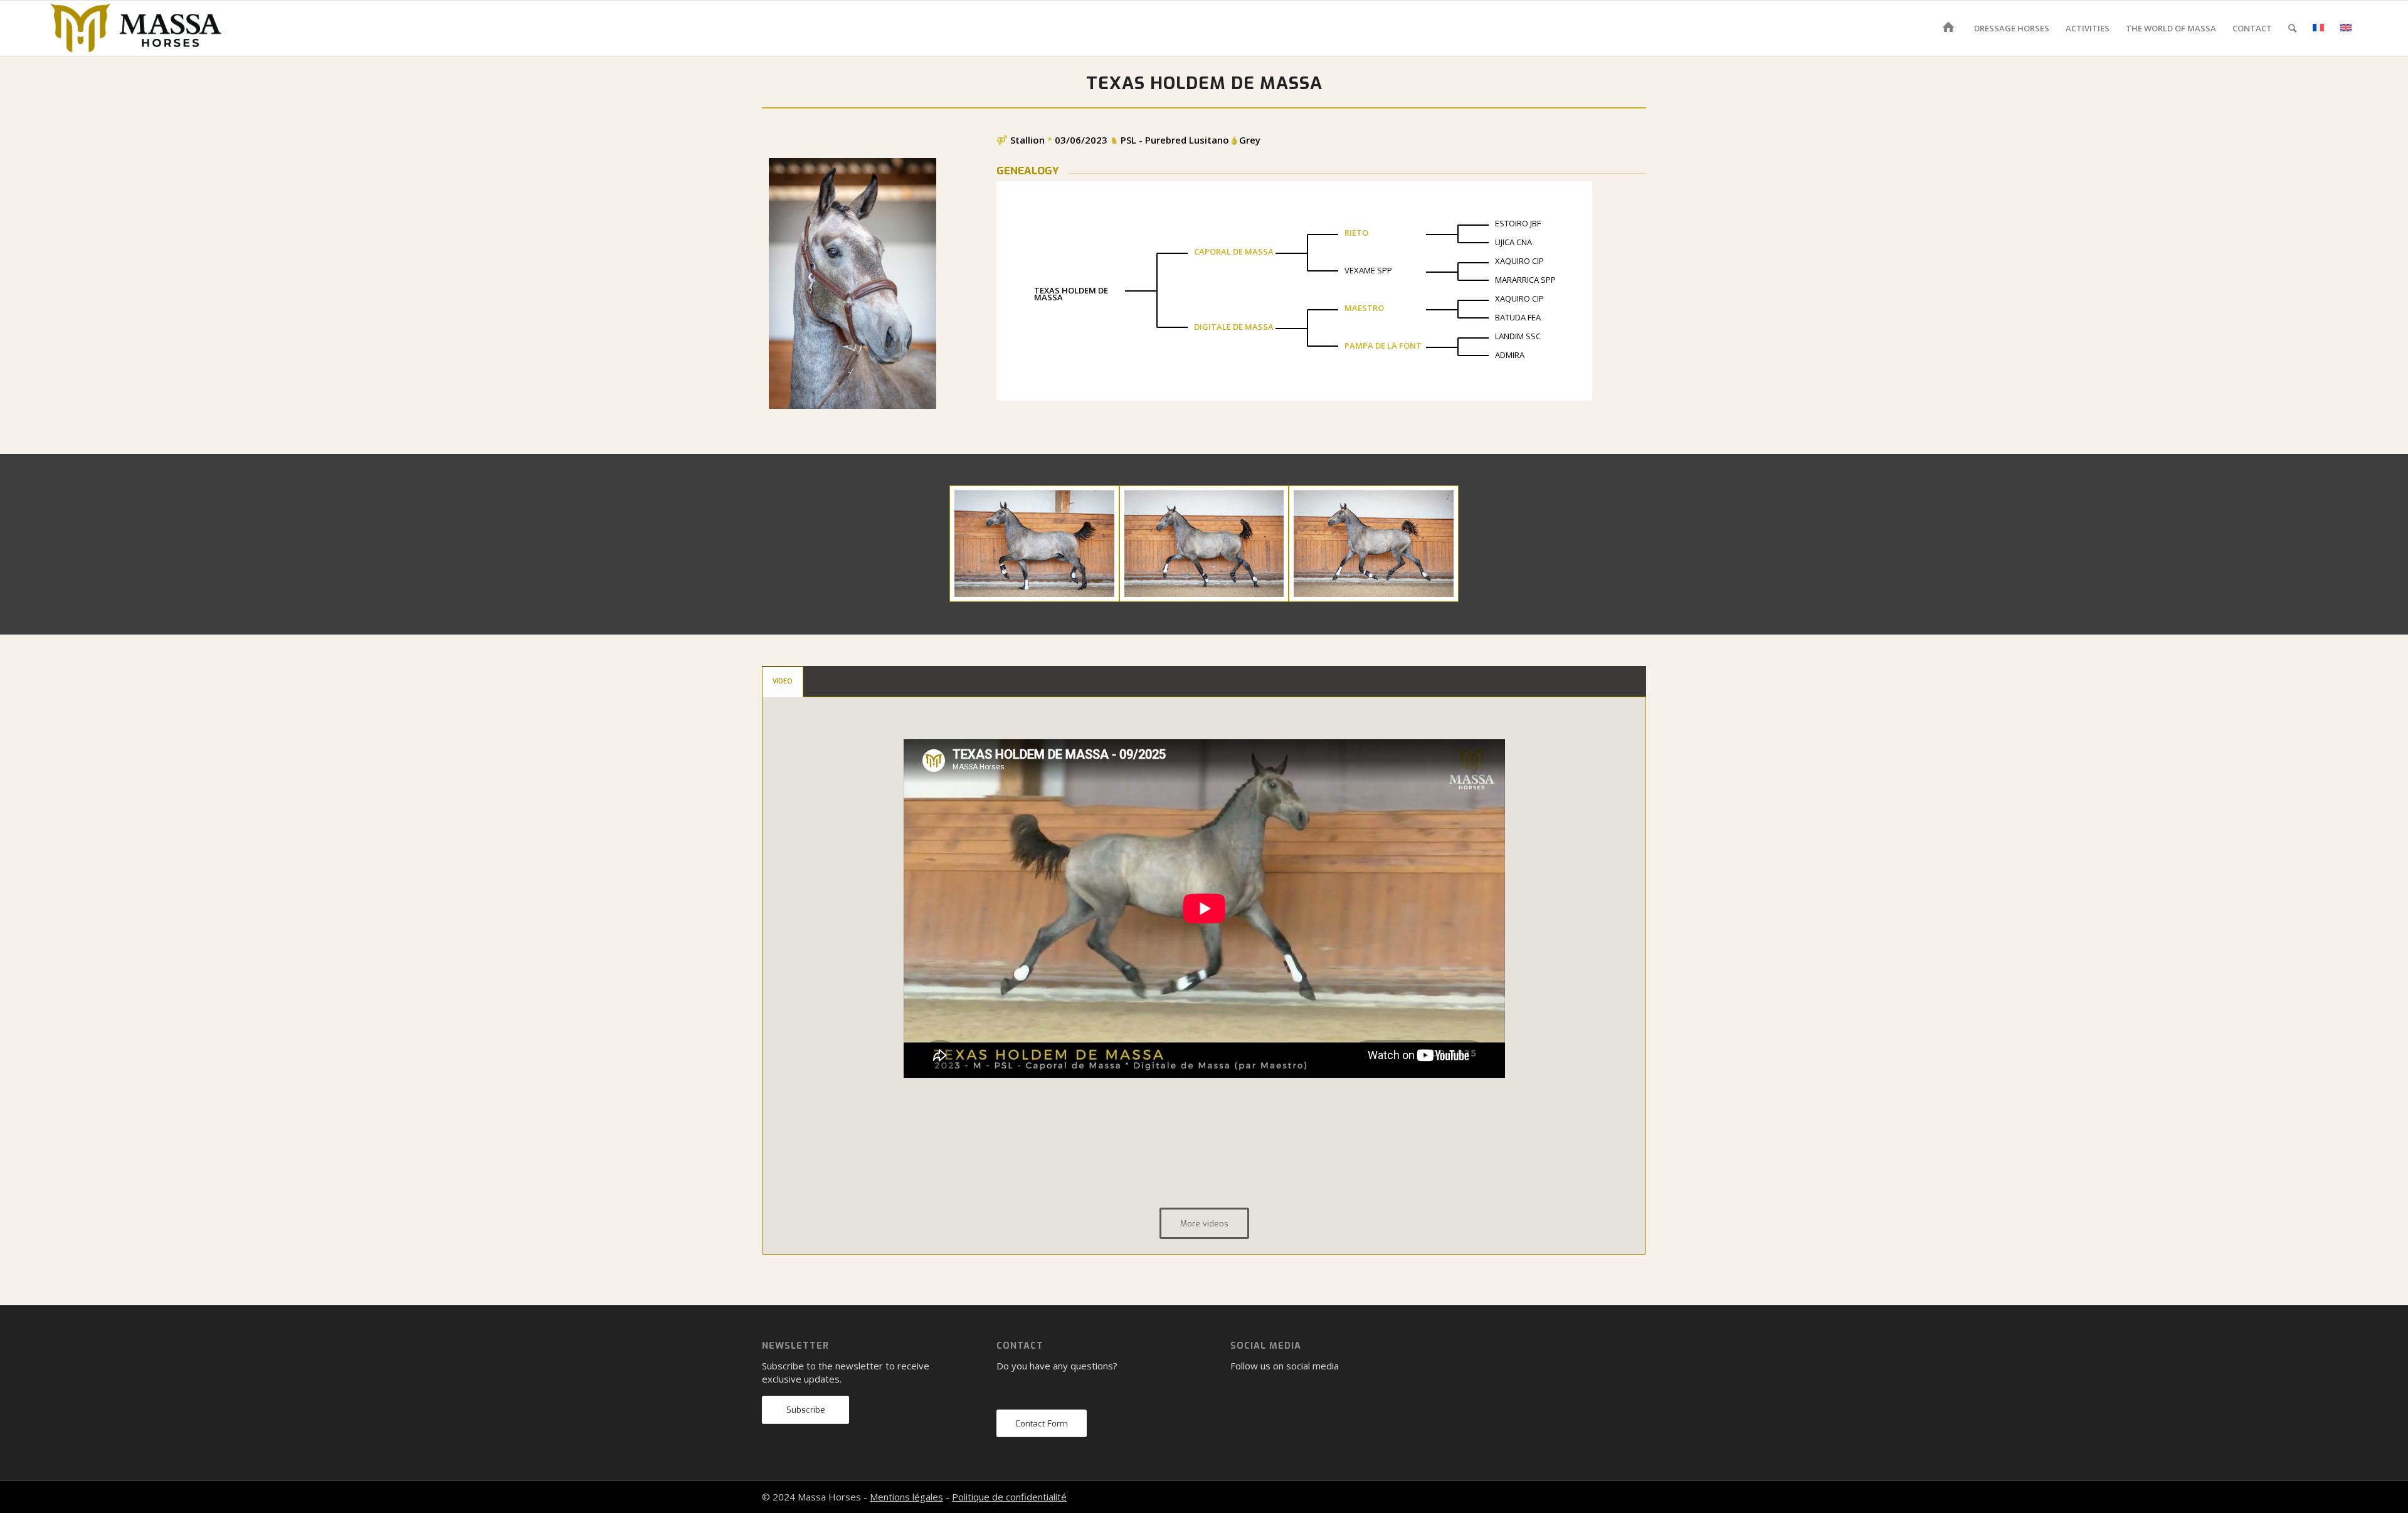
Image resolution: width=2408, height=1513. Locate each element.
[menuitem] (1951, 28)
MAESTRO (1364, 308)
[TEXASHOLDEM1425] (1374, 544)
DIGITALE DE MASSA (1234, 327)
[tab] (783, 682)
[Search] (2292, 28)
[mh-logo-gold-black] (136, 28)
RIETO (1356, 233)
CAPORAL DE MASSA (1234, 251)
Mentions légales (906, 1497)
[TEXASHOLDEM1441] (1034, 544)
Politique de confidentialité (1009, 1497)
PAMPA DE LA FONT (1383, 345)
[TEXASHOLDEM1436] (1204, 544)
